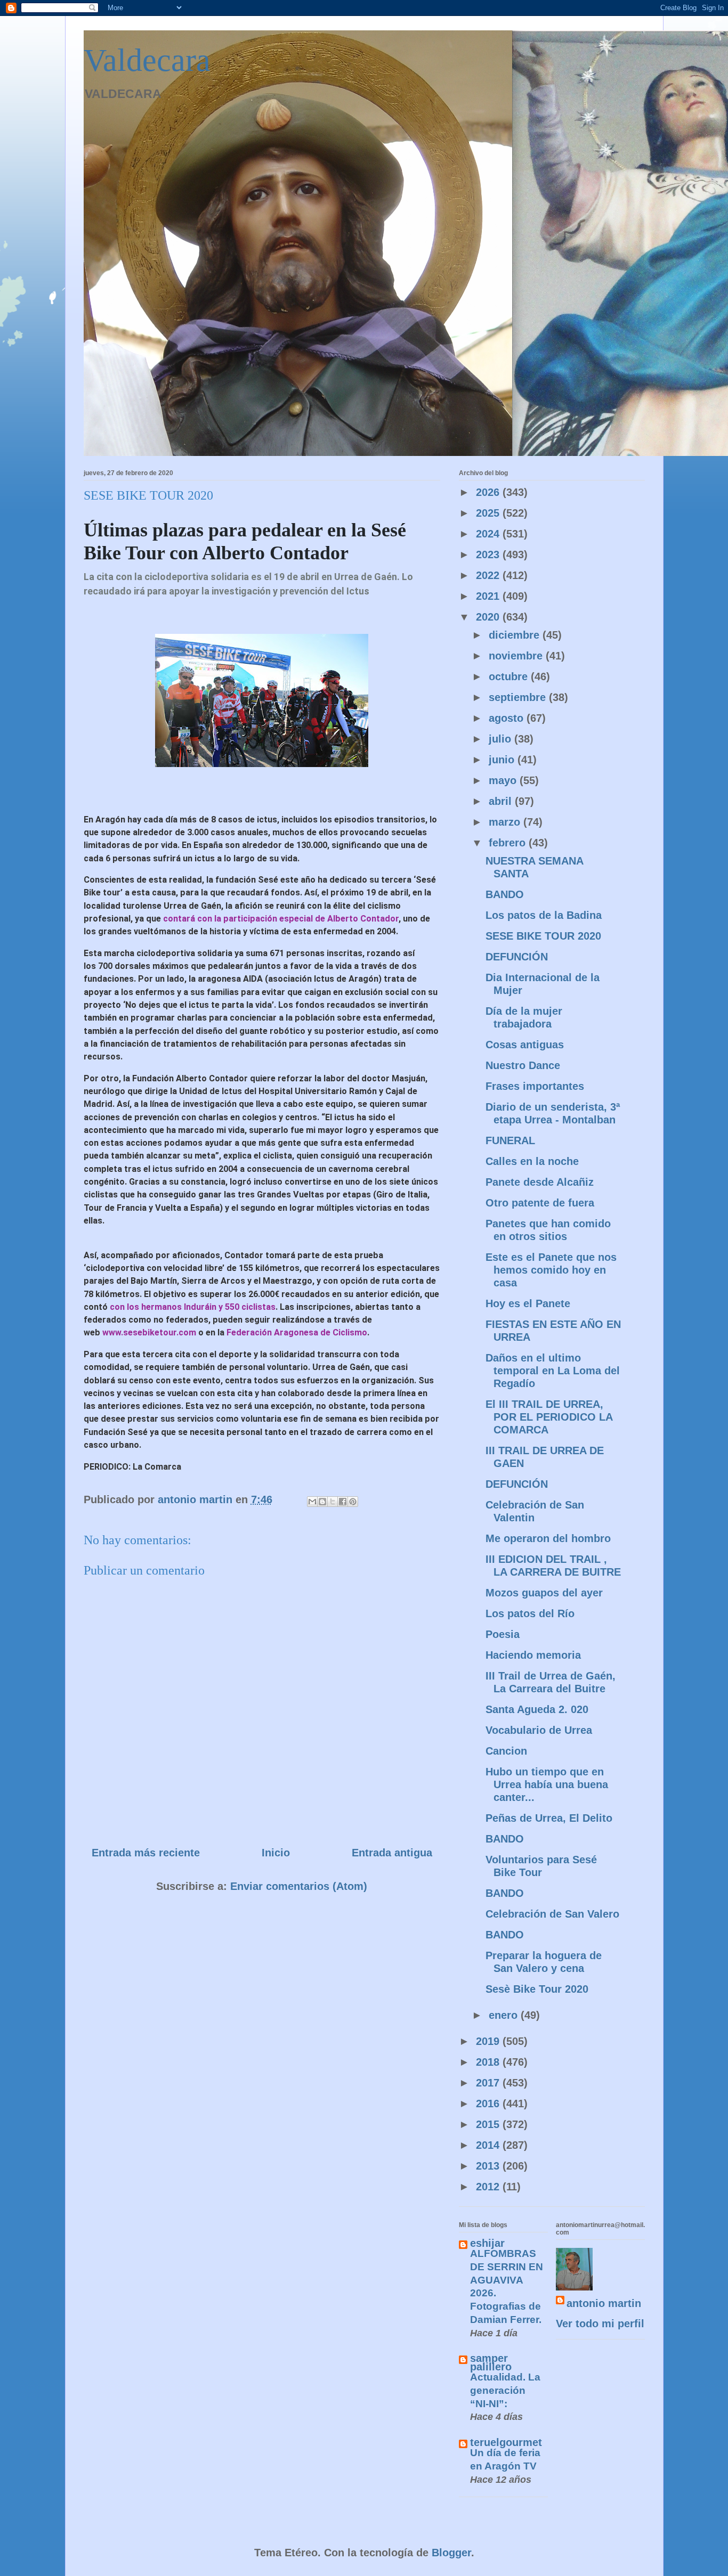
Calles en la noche (532, 1161)
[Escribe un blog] (322, 1502)
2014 (489, 2145)
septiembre (519, 697)
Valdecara (147, 60)
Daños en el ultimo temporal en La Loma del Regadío (553, 1371)
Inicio (276, 1853)
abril (502, 801)
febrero (509, 843)
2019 (489, 2041)
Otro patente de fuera (540, 1203)
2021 (489, 596)
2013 (489, 2166)
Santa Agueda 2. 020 (537, 1709)
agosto (508, 718)
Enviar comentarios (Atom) (299, 1886)
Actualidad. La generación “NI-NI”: (505, 2390)
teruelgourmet (506, 2442)
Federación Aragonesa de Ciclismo (297, 1332)
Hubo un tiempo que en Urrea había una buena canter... (547, 1784)
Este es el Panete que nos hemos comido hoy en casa (551, 1270)
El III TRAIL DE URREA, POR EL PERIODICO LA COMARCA (549, 1417)
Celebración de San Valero (552, 1914)
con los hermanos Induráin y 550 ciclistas (193, 1307)
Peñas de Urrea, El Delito (549, 1818)
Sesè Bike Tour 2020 (537, 1989)
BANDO (505, 894)
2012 (489, 2187)
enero (505, 2015)
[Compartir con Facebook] (343, 1502)
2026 (489, 492)
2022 (489, 575)
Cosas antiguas (525, 1045)
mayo (504, 780)
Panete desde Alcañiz (540, 1182)
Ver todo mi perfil (600, 2324)
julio (501, 739)
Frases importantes (535, 1086)
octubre (510, 676)
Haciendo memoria (533, 1655)
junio (503, 760)
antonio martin (604, 2303)
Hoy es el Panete (528, 1303)
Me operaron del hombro (548, 1538)
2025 (489, 513)
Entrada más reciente (146, 1853)
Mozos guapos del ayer (544, 1593)
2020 (489, 617)
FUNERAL (510, 1140)
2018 (489, 2062)
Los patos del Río (530, 1613)
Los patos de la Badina (544, 915)
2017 (489, 2083)
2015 (489, 2124)
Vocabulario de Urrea (539, 1730)
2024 (489, 534)
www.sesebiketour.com (150, 1332)
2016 (489, 2104)
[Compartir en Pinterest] (353, 1502)
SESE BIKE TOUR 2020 (543, 936)
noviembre (517, 656)
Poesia (503, 1634)
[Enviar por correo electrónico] (312, 1502)
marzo (506, 822)
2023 (489, 555)
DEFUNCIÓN (517, 957)
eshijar (487, 2243)
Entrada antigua (392, 1853)
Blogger (451, 2553)
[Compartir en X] (333, 1502)
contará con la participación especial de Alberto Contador (281, 919)
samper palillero (491, 2362)
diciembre (516, 635)
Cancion (506, 1751)
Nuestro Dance (523, 1065)
